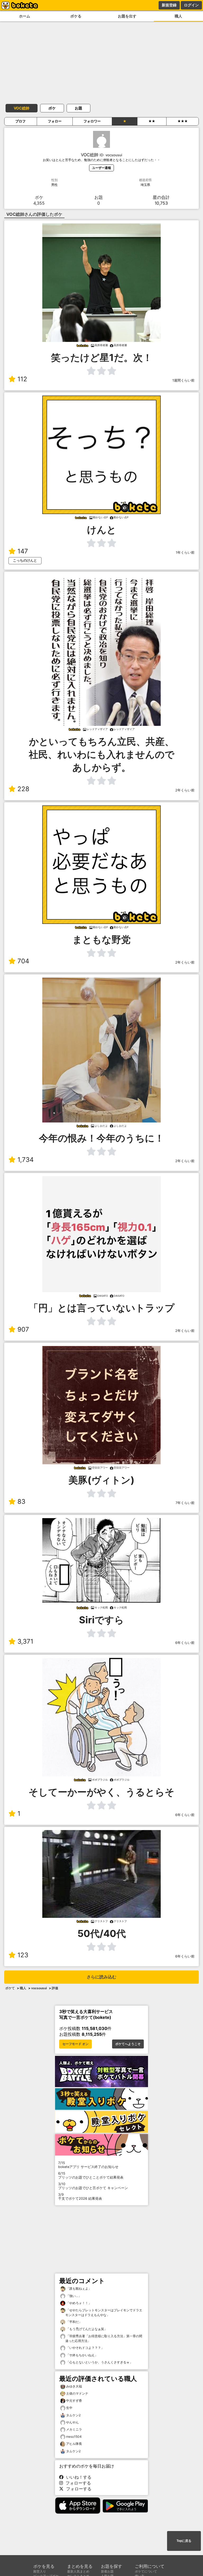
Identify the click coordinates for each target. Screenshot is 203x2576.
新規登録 (169, 5)
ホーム (25, 16)
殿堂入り (40, 2571)
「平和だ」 (74, 2322)
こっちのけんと (25, 560)
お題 (79, 108)
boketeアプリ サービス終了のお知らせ (88, 2165)
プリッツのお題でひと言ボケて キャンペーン (93, 2186)
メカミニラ (74, 2429)
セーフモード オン (75, 2044)
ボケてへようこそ (128, 2044)
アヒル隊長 (74, 2444)
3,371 (25, 1641)
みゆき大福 (74, 2386)
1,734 (26, 1160)
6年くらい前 (185, 1643)
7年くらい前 (185, 1503)
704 (23, 961)
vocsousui (39, 1988)
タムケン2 (73, 2415)
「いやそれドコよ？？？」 (85, 2348)
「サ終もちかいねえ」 (82, 2355)
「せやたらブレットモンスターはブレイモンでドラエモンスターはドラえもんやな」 (104, 2313)
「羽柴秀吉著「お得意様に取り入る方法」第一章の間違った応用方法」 (104, 2338)
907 (23, 1329)
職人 (178, 16)
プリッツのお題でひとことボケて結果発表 (91, 2175)
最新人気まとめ (78, 2571)
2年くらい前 (185, 790)
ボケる (76, 16)
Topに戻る (184, 2541)
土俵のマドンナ (77, 2393)
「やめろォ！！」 (78, 2303)
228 (23, 789)
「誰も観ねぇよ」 (78, 2288)
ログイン (191, 5)
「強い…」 (73, 2296)
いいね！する (77, 2477)
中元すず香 (74, 2401)
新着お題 (107, 2571)
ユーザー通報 (101, 168)
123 (23, 1955)
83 (21, 1502)
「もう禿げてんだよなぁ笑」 (86, 2329)
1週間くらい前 (183, 380)
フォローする (77, 2483)
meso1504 (74, 2437)
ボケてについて (146, 2571)
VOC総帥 (22, 108)
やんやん (72, 2422)
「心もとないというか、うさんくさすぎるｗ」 (99, 2362)
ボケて (10, 1988)
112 (22, 379)
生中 (69, 2408)
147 (23, 551)
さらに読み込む (101, 1977)
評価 (55, 1988)
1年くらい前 (185, 553)
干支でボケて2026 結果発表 (80, 2197)
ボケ (52, 108)
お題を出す (127, 16)
